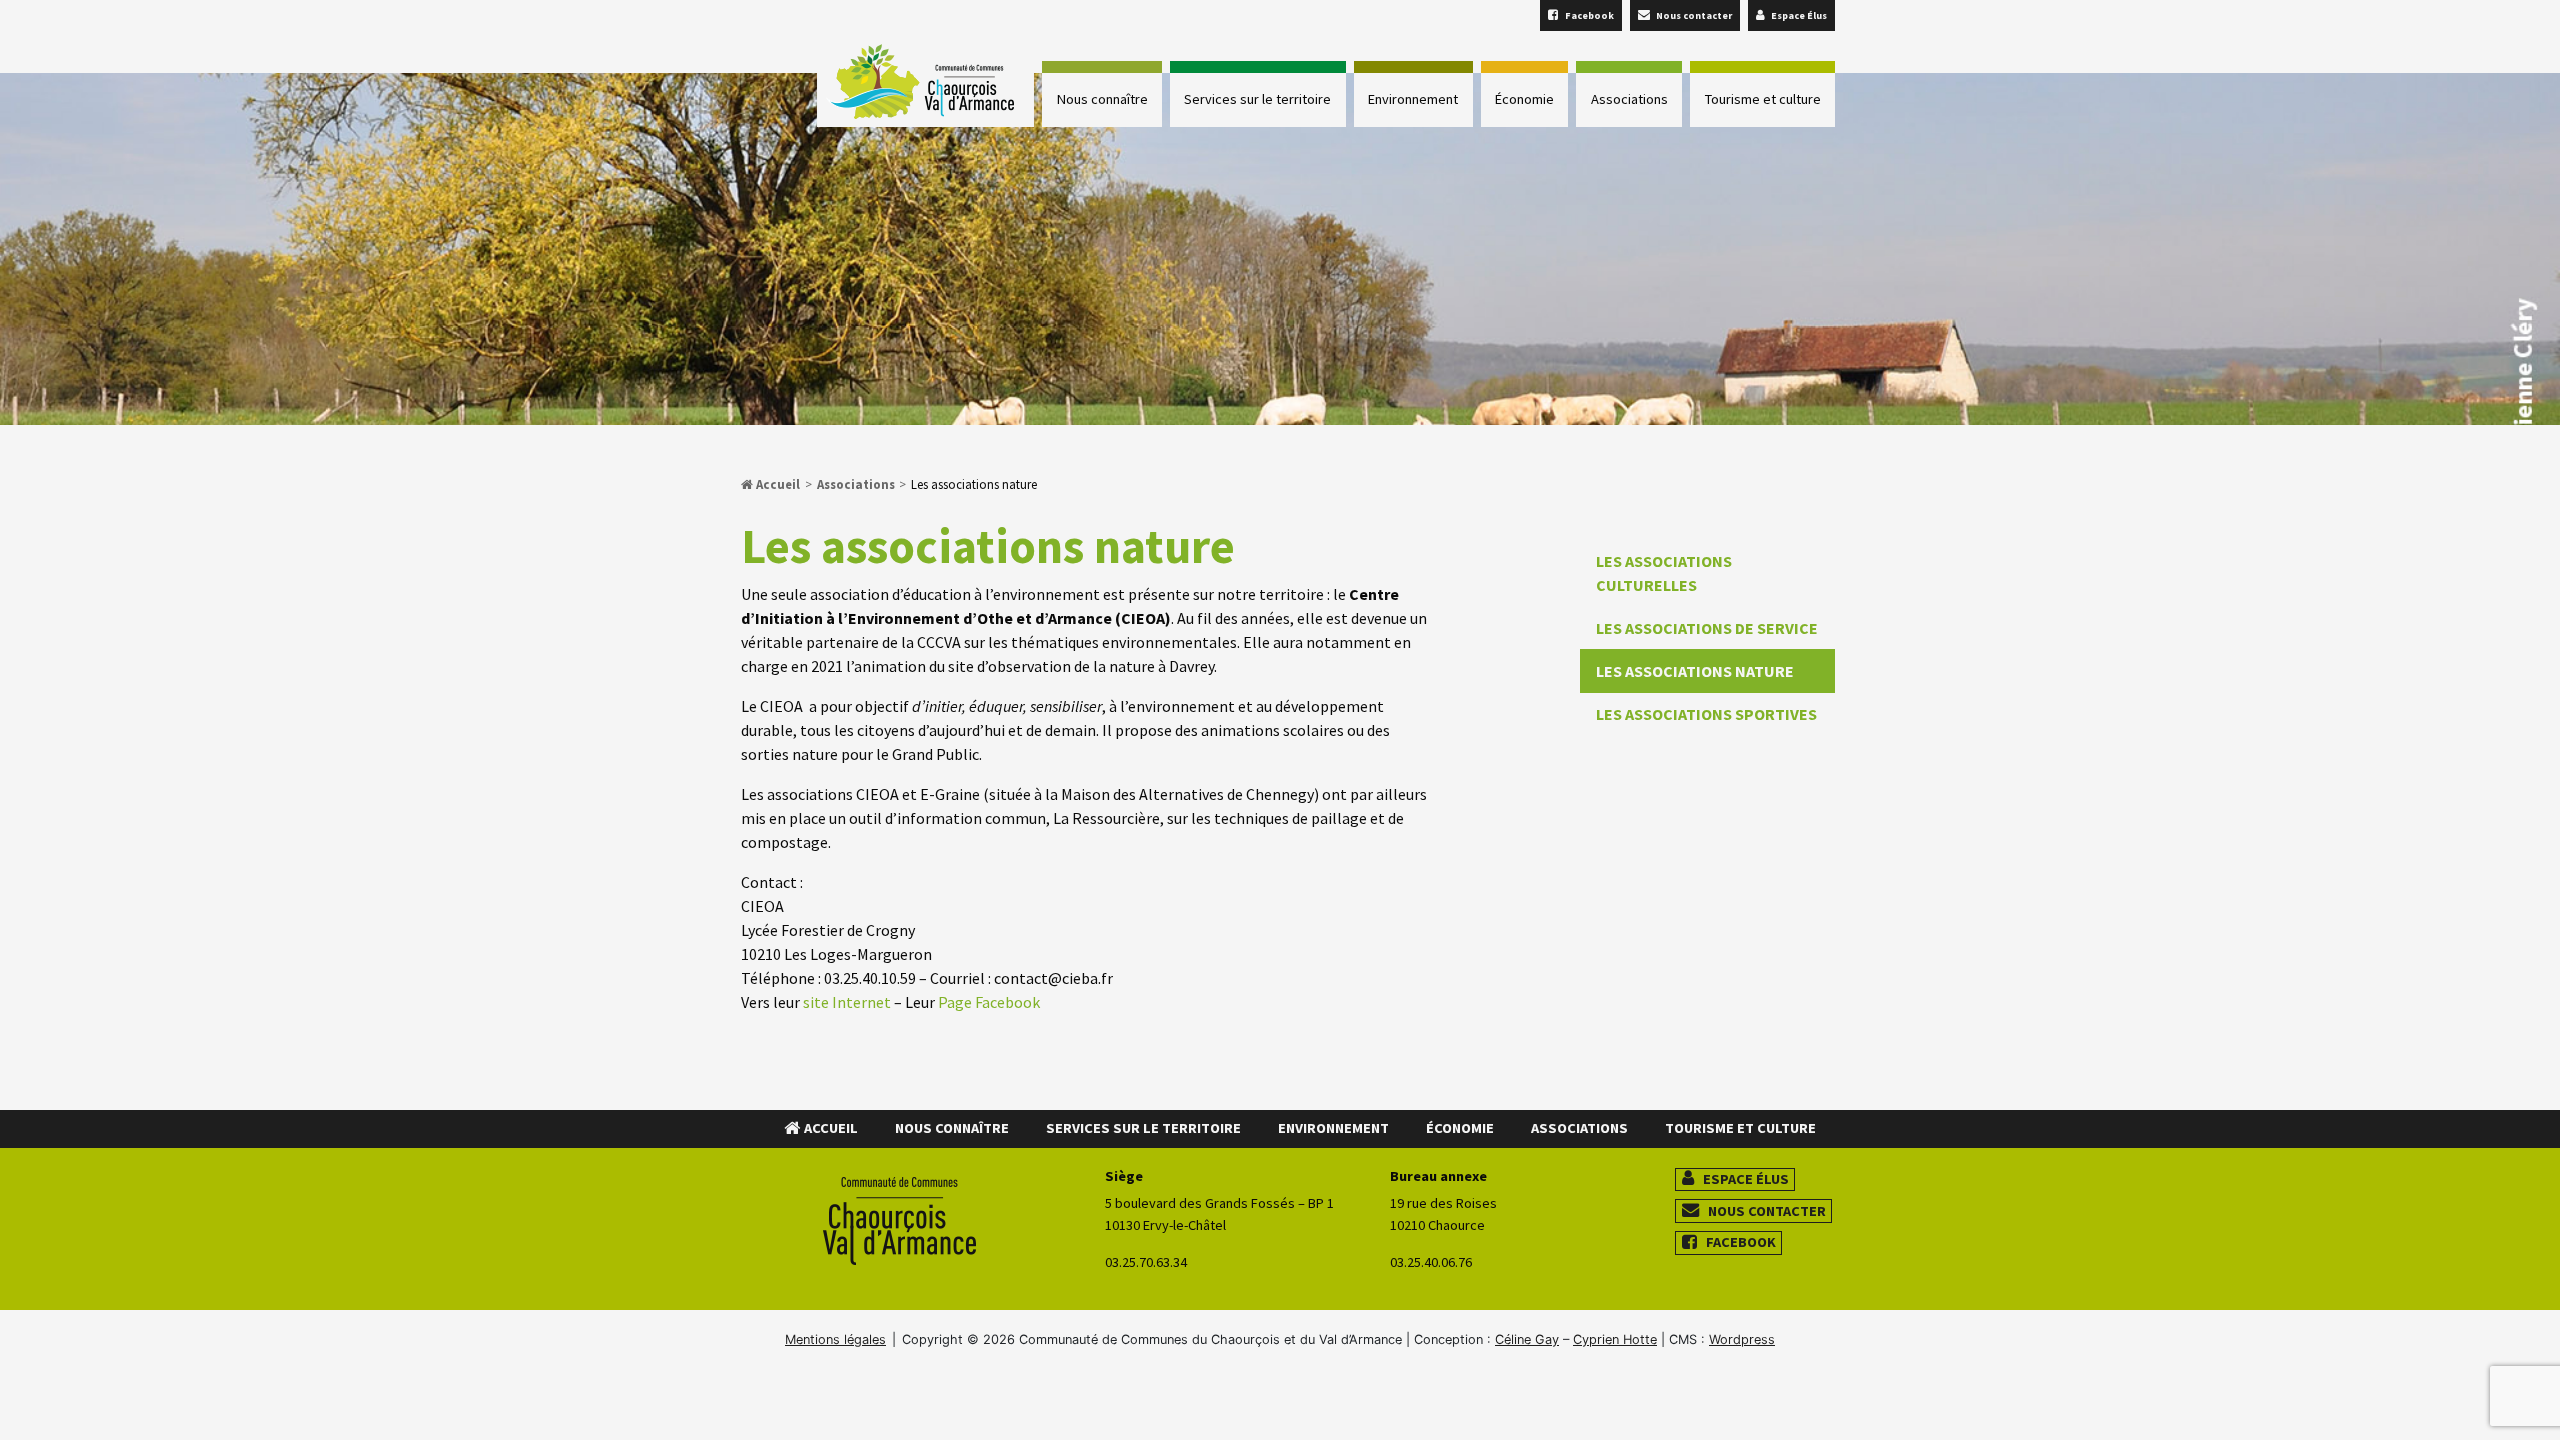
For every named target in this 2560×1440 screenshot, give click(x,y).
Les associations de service (1707, 628)
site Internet (847, 1002)
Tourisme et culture (1763, 99)
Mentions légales (835, 1339)
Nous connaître (1102, 99)
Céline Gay (1527, 1339)
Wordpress (1742, 1339)
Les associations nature (1695, 671)
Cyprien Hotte (1615, 1339)
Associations (1629, 99)
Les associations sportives (1706, 714)
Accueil (776, 484)
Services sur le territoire (1257, 99)
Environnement (1413, 99)
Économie (1524, 99)
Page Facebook (989, 1002)
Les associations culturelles (1664, 573)
